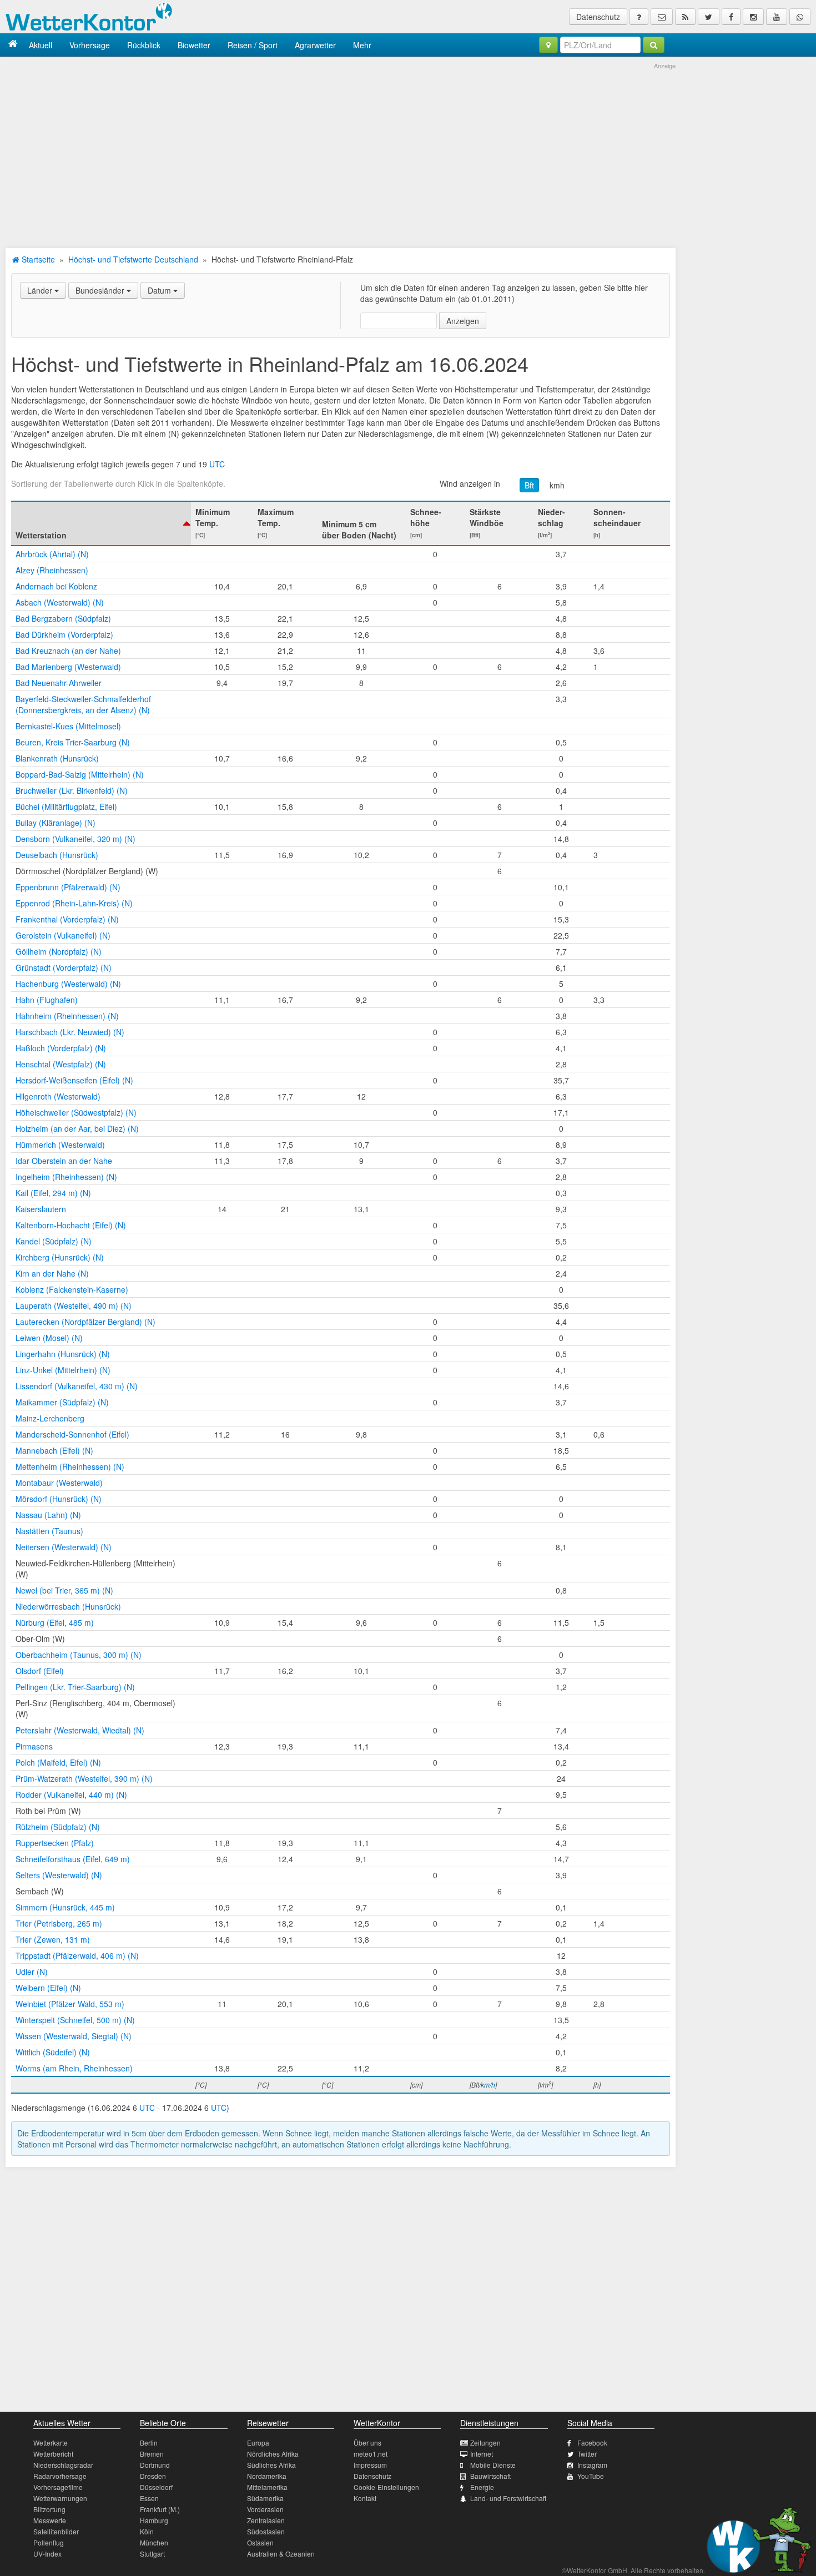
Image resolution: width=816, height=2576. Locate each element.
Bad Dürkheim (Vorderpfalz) (64, 634)
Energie (482, 2487)
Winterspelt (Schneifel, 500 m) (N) (75, 2020)
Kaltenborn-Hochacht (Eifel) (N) (71, 1225)
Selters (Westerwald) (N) (59, 1875)
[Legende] (639, 17)
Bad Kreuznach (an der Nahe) (68, 651)
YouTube (591, 2476)
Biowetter (194, 45)
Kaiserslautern (41, 1209)
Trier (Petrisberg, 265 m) (59, 1923)
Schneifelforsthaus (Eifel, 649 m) (73, 1859)
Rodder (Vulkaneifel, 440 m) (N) (71, 1794)
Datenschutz (598, 17)
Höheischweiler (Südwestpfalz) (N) (76, 1112)
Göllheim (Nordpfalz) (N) (59, 951)
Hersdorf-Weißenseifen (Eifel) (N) (74, 1080)
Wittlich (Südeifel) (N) (53, 2052)
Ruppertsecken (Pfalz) (55, 1843)
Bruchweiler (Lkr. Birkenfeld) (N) (72, 790)
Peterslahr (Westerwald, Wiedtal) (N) (80, 1730)
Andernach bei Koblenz (56, 586)
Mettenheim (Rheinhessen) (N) (70, 1466)
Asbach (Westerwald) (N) (60, 602)
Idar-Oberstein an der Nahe (64, 1161)
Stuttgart (152, 2554)
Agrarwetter (315, 45)
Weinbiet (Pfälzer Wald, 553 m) (70, 2004)
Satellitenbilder (56, 2531)
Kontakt (365, 2498)
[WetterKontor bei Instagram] (753, 17)
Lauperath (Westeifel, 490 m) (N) (74, 1305)
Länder (41, 290)
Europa (258, 2443)
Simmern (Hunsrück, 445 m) (65, 1907)
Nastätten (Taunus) (49, 1531)
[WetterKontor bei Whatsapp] (800, 17)
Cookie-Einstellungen (386, 2487)
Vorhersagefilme (58, 2487)
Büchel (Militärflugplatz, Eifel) (66, 806)
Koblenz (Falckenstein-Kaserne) (72, 1289)
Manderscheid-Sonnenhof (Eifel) (72, 1434)
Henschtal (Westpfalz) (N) (61, 1064)
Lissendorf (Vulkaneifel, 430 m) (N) (77, 1386)
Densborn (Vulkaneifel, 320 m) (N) (75, 839)
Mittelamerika (267, 2487)
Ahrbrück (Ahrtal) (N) (52, 554)
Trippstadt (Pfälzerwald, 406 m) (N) (77, 1955)
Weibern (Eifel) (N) (48, 1988)
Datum (160, 290)
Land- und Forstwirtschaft (508, 2498)
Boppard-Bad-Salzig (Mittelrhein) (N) (80, 774)
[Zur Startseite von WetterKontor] (13, 45)
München (154, 2542)
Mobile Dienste (493, 2465)
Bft (529, 485)
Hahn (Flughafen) (47, 1000)
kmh (557, 485)
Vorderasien (265, 2509)
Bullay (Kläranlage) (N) (56, 823)
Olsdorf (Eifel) (40, 1671)
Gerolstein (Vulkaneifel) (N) (63, 935)
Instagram (592, 2465)
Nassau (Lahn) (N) (48, 1515)
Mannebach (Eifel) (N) (54, 1450)
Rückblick (144, 45)
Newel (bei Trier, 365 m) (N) (64, 1590)
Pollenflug (49, 2542)
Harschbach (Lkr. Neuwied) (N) (70, 1032)
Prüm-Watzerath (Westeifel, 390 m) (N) (84, 1778)
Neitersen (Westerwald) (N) (64, 1547)
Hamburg (154, 2520)
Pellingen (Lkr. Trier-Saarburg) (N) (75, 1687)
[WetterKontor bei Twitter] (709, 17)
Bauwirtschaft (490, 2476)
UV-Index (47, 2554)
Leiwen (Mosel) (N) (49, 1338)
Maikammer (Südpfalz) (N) (62, 1402)
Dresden (153, 2476)
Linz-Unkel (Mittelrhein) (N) (63, 1370)
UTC (217, 464)
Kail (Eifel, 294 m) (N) (53, 1193)
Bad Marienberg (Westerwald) (68, 667)
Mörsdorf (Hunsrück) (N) (59, 1499)
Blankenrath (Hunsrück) (57, 758)
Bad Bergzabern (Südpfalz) (63, 618)
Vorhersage (90, 45)
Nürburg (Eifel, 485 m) (55, 1622)
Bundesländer (101, 290)
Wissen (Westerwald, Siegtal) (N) (74, 2036)
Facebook (592, 2443)
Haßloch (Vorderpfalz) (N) (61, 1048)
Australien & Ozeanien (281, 2554)
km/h (488, 2085)
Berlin (149, 2443)
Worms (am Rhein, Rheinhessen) (74, 2068)
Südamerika (265, 2498)
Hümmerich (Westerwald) (60, 1145)
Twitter (587, 2454)
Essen (149, 2498)
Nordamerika (267, 2476)
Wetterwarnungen (60, 2498)
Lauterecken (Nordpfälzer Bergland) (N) (85, 1322)
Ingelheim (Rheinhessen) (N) (66, 1177)
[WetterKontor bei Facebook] (731, 17)
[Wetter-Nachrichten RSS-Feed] (685, 17)
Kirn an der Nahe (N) (52, 1273)
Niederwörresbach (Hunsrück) (68, 1606)
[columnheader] (101, 523)
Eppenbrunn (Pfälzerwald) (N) (68, 887)
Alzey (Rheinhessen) (52, 570)
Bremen (152, 2454)
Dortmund (155, 2465)
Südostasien (266, 2531)
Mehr (362, 45)
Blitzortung (49, 2509)
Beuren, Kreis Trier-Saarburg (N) (73, 742)
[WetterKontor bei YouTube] (777, 17)
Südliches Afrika (271, 2465)
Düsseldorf (156, 2487)
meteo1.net (371, 2454)
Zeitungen (485, 2443)
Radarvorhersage (60, 2476)
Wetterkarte (51, 2443)
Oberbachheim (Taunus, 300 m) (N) (79, 1655)
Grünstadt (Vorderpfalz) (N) (64, 967)
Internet (482, 2454)
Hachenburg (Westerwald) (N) (68, 984)
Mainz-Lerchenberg (50, 1418)
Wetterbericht (53, 2454)
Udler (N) (32, 1972)
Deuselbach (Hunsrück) (57, 855)
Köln (147, 2531)
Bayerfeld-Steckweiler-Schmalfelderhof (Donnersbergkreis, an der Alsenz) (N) (83, 704)
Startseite (37, 259)
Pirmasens (34, 1746)
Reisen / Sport (253, 45)
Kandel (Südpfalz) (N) (54, 1241)
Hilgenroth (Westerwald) (58, 1096)
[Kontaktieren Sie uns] (662, 17)
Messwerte (50, 2520)
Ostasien (260, 2542)
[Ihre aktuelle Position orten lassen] (548, 45)
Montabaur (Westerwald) (59, 1483)
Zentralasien (266, 2520)
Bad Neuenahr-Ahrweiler (59, 683)
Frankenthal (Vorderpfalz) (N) (67, 919)
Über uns (367, 2443)
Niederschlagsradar (63, 2465)
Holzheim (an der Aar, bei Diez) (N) (77, 1128)
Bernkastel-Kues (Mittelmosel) (68, 726)
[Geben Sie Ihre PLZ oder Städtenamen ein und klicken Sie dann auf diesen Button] (654, 45)
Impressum (370, 2465)
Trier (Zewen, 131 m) (53, 1939)
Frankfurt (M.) (160, 2509)
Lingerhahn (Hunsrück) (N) (63, 1354)
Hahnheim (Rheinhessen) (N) (67, 1016)
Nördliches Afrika (273, 2454)
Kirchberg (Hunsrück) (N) (60, 1257)
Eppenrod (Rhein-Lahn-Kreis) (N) (74, 903)
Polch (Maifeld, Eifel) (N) (58, 1762)
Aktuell (41, 45)
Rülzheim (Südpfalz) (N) (58, 1827)
